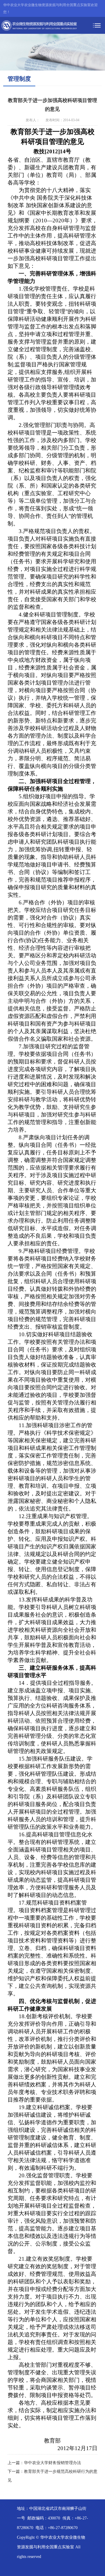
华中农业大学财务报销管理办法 (52, 2463)
